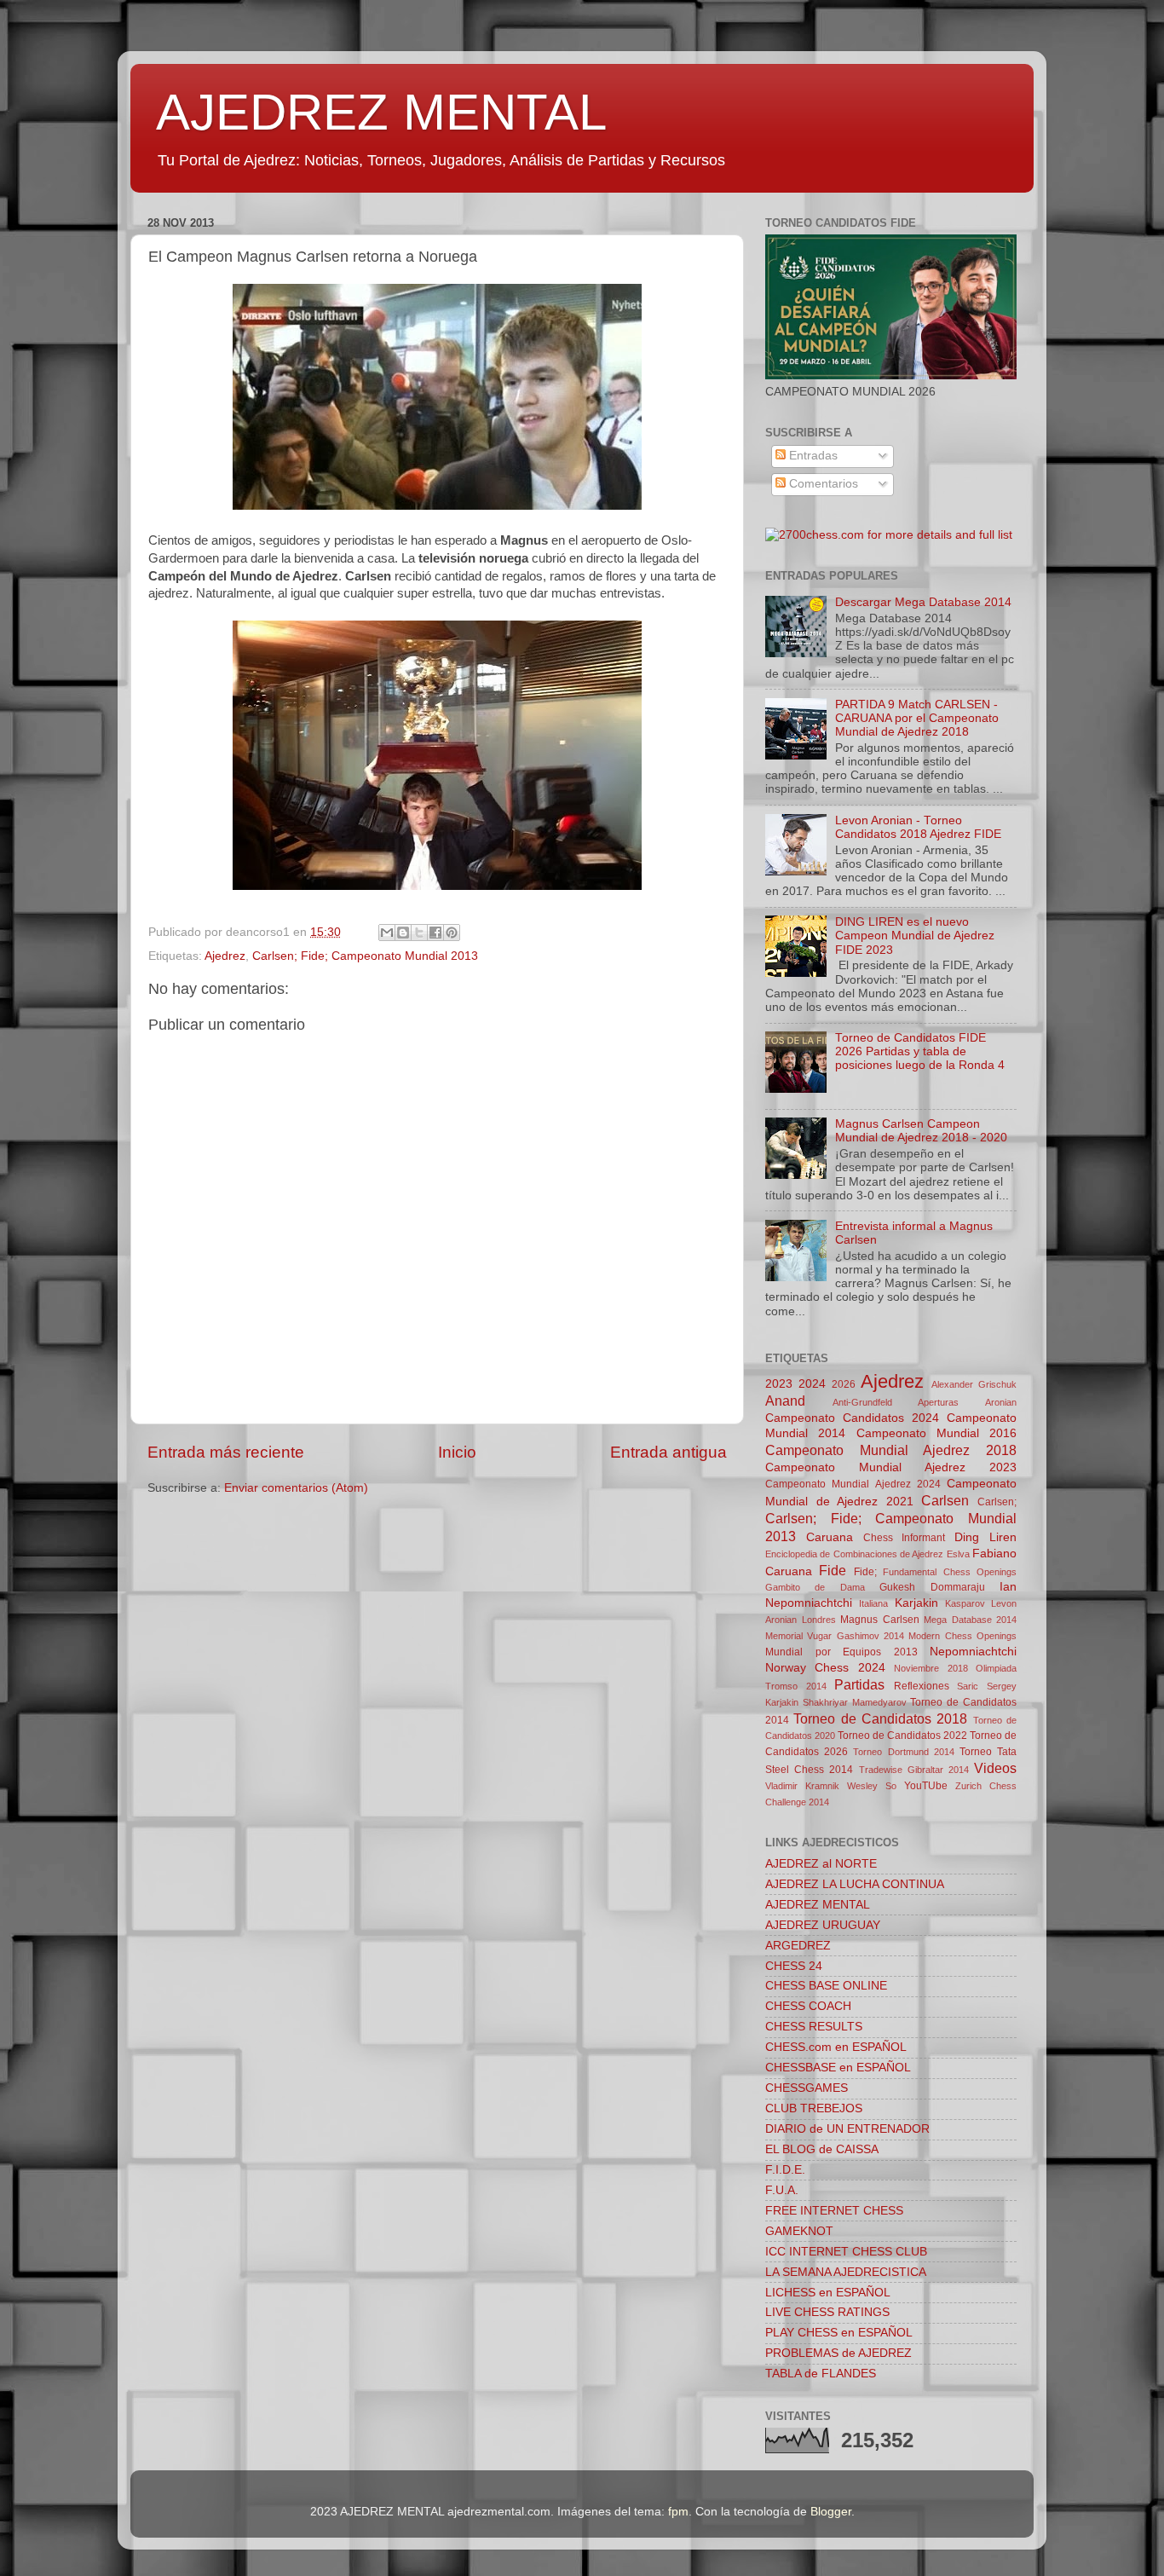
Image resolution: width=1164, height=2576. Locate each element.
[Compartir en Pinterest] (452, 933)
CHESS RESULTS (814, 2027)
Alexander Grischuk (974, 1384)
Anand (785, 1401)
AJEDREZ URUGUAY (823, 1925)
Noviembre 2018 (931, 1668)
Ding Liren (985, 1537)
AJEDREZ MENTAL (381, 112)
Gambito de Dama (815, 1587)
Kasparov (965, 1603)
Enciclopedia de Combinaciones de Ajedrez (854, 1554)
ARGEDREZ (798, 1946)
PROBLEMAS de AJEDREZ (838, 2353)
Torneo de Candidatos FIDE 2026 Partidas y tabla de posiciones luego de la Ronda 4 (920, 1051)
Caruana (830, 1537)
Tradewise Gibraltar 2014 (914, 1770)
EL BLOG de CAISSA (822, 2149)
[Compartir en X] (419, 933)
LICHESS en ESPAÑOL (828, 2293)
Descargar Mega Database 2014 (923, 602)
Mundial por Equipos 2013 (841, 1652)
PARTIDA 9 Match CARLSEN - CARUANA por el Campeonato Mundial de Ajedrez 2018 (917, 718)
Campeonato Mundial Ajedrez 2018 (891, 1450)
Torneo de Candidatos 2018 (880, 1718)
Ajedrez (225, 956)
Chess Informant (905, 1538)
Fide (833, 1570)
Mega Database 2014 (970, 1620)
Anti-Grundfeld (862, 1402)
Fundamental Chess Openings (950, 1572)
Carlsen (945, 1500)
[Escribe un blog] (403, 933)
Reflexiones (922, 1686)
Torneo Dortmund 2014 (903, 1752)
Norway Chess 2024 (825, 1668)
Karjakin (916, 1603)
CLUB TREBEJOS (814, 2108)
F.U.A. (782, 2190)
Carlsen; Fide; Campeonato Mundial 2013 (365, 956)
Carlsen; (997, 1502)
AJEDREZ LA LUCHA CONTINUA (855, 1884)
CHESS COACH (808, 2006)
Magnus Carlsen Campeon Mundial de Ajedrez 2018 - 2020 (921, 1131)
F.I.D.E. (785, 2170)
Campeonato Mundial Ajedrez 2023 (891, 1467)
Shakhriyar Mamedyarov (855, 1702)
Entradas (812, 456)
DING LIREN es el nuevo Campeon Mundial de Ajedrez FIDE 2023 (915, 936)
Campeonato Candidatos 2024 (852, 1418)
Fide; (865, 1572)
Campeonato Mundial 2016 (937, 1433)
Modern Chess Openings (962, 1636)
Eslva (958, 1554)
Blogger (831, 2512)
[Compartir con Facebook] (435, 933)
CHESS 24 (794, 1966)
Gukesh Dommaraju (932, 1587)
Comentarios (822, 484)
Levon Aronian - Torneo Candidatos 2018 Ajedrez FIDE (918, 827)
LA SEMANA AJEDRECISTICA (846, 2272)
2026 (844, 1384)
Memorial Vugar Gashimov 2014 (835, 1636)
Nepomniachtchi (973, 1652)
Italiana (873, 1603)
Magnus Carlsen (880, 1620)
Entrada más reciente (226, 1452)
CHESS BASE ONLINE (826, 1986)
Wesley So (872, 1786)
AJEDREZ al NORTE (821, 1864)
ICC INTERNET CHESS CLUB (846, 2252)
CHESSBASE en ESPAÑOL (838, 2068)
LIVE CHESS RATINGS (827, 2312)
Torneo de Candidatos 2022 (902, 1736)
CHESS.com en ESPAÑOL (836, 2047)
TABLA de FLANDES (821, 2374)
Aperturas (938, 1402)
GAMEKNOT (799, 2231)
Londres (819, 1620)
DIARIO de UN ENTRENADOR (847, 2129)
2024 (812, 1384)
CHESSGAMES (807, 2088)
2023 (779, 1384)
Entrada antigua (668, 1452)
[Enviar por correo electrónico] (387, 933)
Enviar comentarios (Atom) (296, 1488)
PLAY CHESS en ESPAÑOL (839, 2333)
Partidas (859, 1684)
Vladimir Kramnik (802, 1786)
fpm (678, 2512)
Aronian (1001, 1402)
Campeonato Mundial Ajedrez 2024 (853, 1484)
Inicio (457, 1452)
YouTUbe (926, 1786)
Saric (968, 1686)
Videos (995, 1768)
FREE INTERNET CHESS (834, 2211)
